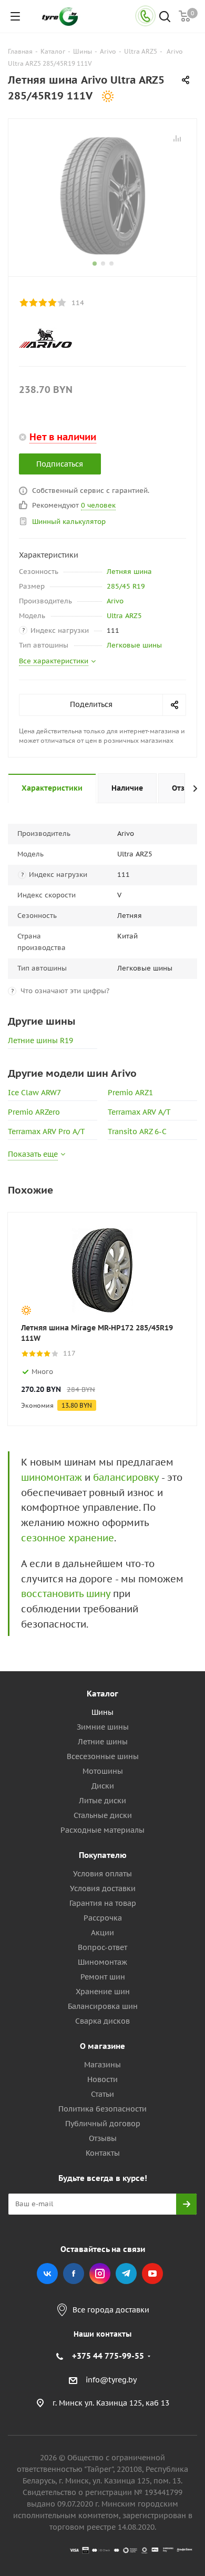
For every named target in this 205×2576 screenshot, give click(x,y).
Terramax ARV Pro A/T (47, 1132)
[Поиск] (165, 18)
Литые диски (102, 1801)
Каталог (102, 1694)
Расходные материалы (102, 1830)
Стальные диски (103, 1815)
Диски (103, 1786)
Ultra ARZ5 (124, 616)
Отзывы (103, 2138)
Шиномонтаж (102, 1962)
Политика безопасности (102, 2109)
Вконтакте (47, 2274)
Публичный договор (103, 2124)
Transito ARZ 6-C (137, 1132)
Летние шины (103, 1742)
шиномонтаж (52, 1477)
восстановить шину (66, 1594)
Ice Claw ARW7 (34, 1093)
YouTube (152, 2274)
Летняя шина (129, 572)
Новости (102, 2079)
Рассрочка (103, 1918)
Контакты (103, 2153)
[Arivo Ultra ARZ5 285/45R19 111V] (102, 195)
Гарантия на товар (103, 1903)
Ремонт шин (103, 1977)
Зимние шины (103, 1727)
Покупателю (103, 1855)
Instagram (100, 2274)
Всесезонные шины (103, 1756)
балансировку (126, 1477)
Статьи (102, 2094)
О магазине (102, 2046)
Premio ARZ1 (130, 1093)
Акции (102, 1933)
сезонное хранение (68, 1538)
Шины (102, 1712)
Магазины (102, 2065)
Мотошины (103, 1771)
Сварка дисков (102, 2021)
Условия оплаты (102, 1874)
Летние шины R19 (40, 1040)
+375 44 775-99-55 (108, 2356)
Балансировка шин (103, 2006)
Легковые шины (134, 645)
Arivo (115, 601)
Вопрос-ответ (102, 1947)
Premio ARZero (34, 1112)
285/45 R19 (126, 586)
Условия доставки (103, 1888)
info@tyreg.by (111, 2380)
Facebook (74, 2274)
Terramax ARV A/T (139, 1112)
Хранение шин (103, 1992)
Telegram (126, 2274)
